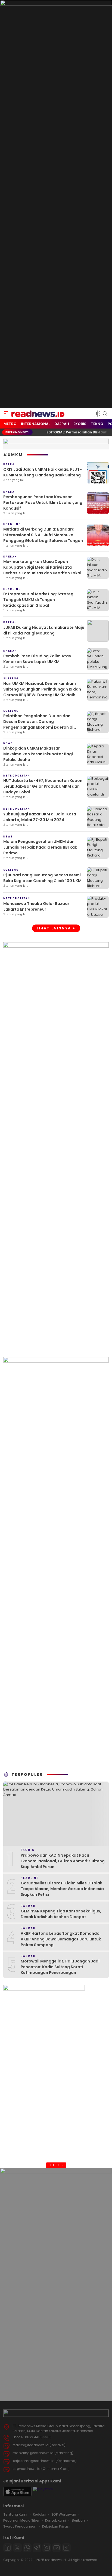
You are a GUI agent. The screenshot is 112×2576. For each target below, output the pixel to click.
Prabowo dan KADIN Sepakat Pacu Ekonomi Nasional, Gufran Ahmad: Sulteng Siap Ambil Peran (63, 1861)
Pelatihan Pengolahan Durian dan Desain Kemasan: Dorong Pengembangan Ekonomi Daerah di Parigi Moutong (38, 724)
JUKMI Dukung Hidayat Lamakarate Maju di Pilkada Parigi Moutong (44, 630)
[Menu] (6, 414)
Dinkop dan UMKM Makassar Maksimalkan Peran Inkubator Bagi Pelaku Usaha (38, 754)
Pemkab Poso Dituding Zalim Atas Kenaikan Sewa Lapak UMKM (37, 659)
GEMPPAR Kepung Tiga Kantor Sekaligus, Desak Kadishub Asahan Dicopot (61, 1914)
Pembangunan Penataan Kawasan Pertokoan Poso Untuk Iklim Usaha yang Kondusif (43, 503)
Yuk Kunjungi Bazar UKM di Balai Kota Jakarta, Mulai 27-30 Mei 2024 (40, 817)
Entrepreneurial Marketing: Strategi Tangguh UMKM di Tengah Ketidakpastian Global (39, 600)
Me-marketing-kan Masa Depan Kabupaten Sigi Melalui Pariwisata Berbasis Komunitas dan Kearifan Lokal (42, 567)
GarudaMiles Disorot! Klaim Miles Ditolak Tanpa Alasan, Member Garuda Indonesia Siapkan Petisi (62, 1889)
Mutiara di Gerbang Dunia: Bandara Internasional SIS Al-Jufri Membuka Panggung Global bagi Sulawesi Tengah (43, 535)
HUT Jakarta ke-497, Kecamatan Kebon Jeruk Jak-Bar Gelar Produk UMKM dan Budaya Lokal (43, 786)
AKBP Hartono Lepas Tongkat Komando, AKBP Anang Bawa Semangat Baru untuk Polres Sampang (61, 1939)
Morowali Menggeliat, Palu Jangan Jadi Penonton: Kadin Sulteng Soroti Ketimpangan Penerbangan (60, 1967)
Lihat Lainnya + (56, 928)
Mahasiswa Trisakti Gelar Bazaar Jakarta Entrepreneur (36, 906)
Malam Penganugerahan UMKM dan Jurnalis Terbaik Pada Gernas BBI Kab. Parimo (41, 847)
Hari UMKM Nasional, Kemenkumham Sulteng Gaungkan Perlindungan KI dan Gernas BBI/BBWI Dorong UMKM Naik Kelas (42, 692)
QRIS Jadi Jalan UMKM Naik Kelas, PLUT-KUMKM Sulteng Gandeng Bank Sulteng (43, 472)
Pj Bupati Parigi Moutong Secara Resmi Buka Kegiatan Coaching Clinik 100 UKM (42, 878)
